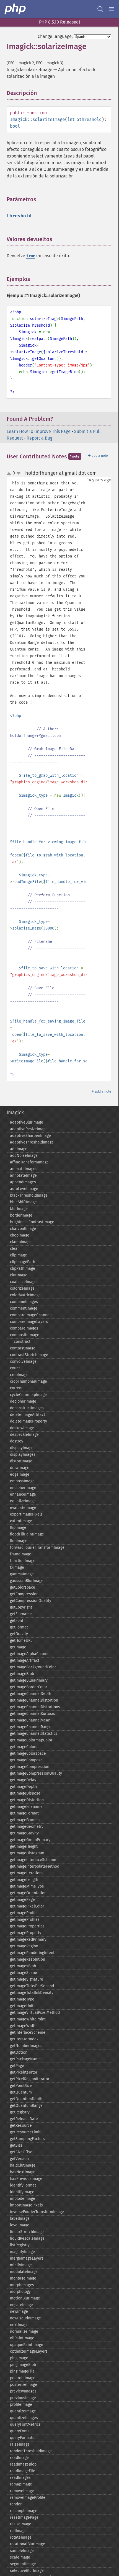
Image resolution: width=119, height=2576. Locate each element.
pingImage (19, 2358)
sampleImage (22, 2551)
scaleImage (20, 2557)
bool (15, 126)
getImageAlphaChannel (30, 1654)
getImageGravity (24, 1833)
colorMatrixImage (25, 1295)
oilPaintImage (22, 2338)
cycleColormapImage (28, 1395)
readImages (20, 2478)
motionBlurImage (25, 2298)
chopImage (20, 1235)
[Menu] (111, 9)
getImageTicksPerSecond (32, 1986)
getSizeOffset (22, 2152)
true (31, 256)
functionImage (23, 1561)
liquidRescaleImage (27, 2238)
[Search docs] (100, 9)
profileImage (21, 2405)
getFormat (19, 1627)
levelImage (20, 2225)
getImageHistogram (27, 1853)
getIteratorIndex (24, 2039)
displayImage (22, 1448)
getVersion (19, 2159)
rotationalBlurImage (28, 2544)
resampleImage (24, 2511)
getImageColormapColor (31, 1740)
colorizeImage (22, 1288)
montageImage (23, 2278)
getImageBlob (22, 1674)
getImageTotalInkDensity (32, 1993)
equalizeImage (23, 1501)
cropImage (19, 1375)
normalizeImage (24, 2331)
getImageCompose (26, 1760)
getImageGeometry (27, 1827)
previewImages (23, 2391)
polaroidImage (23, 2378)
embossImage (22, 1481)
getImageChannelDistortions (35, 1707)
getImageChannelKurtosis (33, 1714)
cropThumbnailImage (29, 1381)
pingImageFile (22, 2371)
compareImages (24, 1328)
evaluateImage (23, 1508)
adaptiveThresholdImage (32, 1142)
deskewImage (22, 1428)
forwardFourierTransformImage (37, 1548)
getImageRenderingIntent (32, 1953)
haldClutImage (23, 2165)
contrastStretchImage (29, 1355)
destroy (17, 1441)
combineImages (24, 1302)
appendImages (23, 1182)
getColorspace (23, 1587)
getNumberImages (26, 2046)
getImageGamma (25, 1820)
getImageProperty (26, 1933)
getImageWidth (23, 2026)
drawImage (20, 1468)
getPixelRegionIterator (30, 2079)
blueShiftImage (23, 1202)
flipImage (18, 1528)
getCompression (24, 1594)
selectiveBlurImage (27, 2571)
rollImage (18, 2531)
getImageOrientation (28, 1893)
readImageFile (23, 2471)
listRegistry (20, 2245)
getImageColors (24, 1747)
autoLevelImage (24, 1189)
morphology (20, 2292)
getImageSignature (27, 1979)
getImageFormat (24, 1813)
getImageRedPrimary (28, 1939)
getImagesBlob (23, 1966)
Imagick (15, 1113)
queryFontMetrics (25, 2424)
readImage (19, 2458)
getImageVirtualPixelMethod (35, 2013)
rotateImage (21, 2537)
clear (14, 1249)
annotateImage (23, 1175)
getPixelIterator (24, 2072)
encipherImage (23, 1488)
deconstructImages (27, 1408)
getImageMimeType (27, 1886)
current (16, 1388)
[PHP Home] (15, 9)
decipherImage (23, 1401)
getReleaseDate (24, 2119)
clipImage (19, 1255)
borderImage (21, 1215)
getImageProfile (24, 1913)
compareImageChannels (31, 1315)
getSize (16, 2145)
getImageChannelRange (31, 1727)
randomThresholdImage (31, 2451)
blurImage (19, 1209)
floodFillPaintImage (27, 1534)
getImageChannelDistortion (34, 1700)
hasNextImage (23, 2172)
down (19, 473)
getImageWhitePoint (28, 2019)
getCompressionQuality (31, 1601)
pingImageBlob (23, 2365)
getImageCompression (30, 1767)
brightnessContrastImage (32, 1222)
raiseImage (20, 2444)
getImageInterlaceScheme (33, 1860)
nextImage (19, 2325)
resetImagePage (24, 2517)
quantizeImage (23, 2411)
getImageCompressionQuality (36, 1773)
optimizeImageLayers (29, 2351)
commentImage (24, 1308)
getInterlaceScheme (28, 2032)
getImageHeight (24, 1846)
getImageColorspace (28, 1753)
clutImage (19, 1275)
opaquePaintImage (27, 2345)
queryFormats (22, 2438)
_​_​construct (20, 1342)
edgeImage (20, 1474)
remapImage (21, 2484)
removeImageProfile (28, 2498)
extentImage (21, 1521)
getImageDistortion (27, 1800)
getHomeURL (21, 1641)
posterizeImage (24, 2385)
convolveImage (23, 1361)
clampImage (21, 1242)
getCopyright (21, 1607)
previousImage (23, 2398)
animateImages (24, 1169)
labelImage (20, 2218)
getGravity (19, 1634)
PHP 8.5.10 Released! (59, 22)
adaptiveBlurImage (27, 1122)
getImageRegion (24, 1946)
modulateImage (24, 2272)
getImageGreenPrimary (30, 1840)
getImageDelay (23, 1780)
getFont (17, 1621)
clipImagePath (23, 1262)
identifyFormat (23, 2185)
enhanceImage (23, 1494)
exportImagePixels (26, 1514)
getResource (21, 2125)
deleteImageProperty (29, 1421)
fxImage (17, 1567)
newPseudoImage (25, 2318)
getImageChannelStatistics (34, 1734)
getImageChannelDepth (31, 1694)
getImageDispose (25, 1793)
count (15, 1368)
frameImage (21, 1554)
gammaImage (22, 1574)
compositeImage (25, 1335)
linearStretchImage (27, 2232)
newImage (19, 2312)
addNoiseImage (24, 1156)
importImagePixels (26, 2205)
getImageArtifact (25, 1660)
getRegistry (20, 2112)
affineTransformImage (29, 1162)
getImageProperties (27, 1926)
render (16, 2504)
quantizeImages (24, 2418)
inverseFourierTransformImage (37, 2212)
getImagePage (22, 1900)
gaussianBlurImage (27, 1581)
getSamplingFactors (27, 2139)
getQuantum (21, 2092)
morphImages (22, 2285)
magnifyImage (22, 2252)
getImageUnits (23, 2006)
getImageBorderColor (29, 1687)
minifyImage (21, 2265)
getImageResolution (28, 1959)
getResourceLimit (25, 2132)
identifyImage (22, 2192)
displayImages (23, 1455)
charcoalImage (23, 1229)
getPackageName (25, 2059)
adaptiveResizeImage (29, 1129)
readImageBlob (23, 2464)
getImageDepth (23, 1787)
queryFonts (20, 2431)
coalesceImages (24, 1282)
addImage (19, 1149)
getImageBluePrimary (29, 1680)
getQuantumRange (26, 2106)
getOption (19, 2052)
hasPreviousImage (26, 2179)
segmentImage (23, 2564)
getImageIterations (27, 1873)
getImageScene (24, 1973)
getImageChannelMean (30, 1720)
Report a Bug (39, 438)
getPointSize (21, 2086)
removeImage (22, 2491)
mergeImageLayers (27, 2258)
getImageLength (24, 1880)
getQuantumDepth (26, 2099)
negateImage (21, 2305)
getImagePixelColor (27, 1906)
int (71, 119)
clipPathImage (23, 1268)
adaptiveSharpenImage (30, 1136)
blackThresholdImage (29, 1195)
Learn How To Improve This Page (39, 431)
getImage (18, 1647)
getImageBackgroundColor (33, 1667)
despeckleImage (24, 1435)
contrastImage (23, 1348)
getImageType (22, 1999)
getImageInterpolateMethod (35, 1866)
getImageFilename (26, 1807)
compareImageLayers (29, 1322)
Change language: (55, 36)
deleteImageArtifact (28, 1415)
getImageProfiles (25, 1920)
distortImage (21, 1461)
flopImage (19, 1541)
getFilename (21, 1614)
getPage (17, 2066)
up (10, 474)
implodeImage (23, 2199)
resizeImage (21, 2524)
